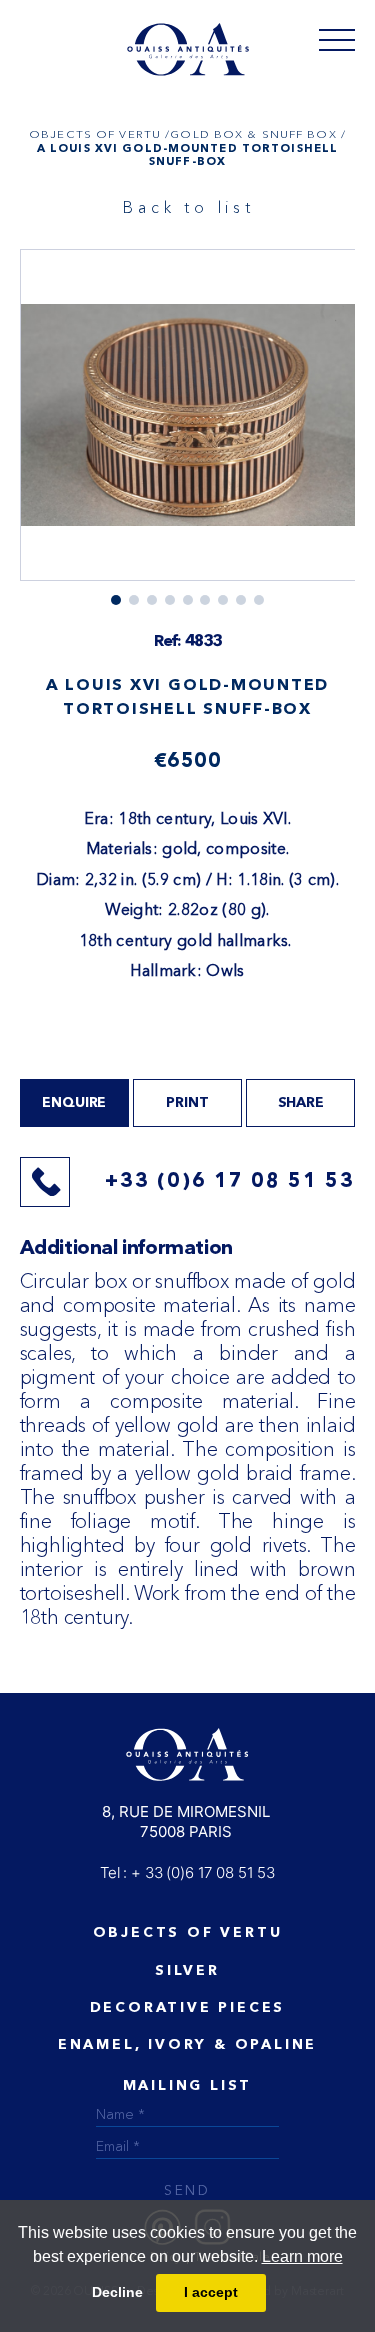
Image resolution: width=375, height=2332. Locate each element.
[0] (337, 39)
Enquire (74, 1103)
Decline (117, 2292)
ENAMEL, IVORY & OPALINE (187, 2045)
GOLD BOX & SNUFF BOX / (258, 134)
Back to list (189, 207)
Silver (187, 1971)
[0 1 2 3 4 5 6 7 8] (188, 427)
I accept (211, 2292)
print (187, 1103)
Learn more (302, 2256)
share (301, 1103)
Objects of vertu (188, 1933)
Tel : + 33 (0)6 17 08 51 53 (187, 1872)
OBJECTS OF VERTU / (99, 134)
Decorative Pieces (188, 2008)
